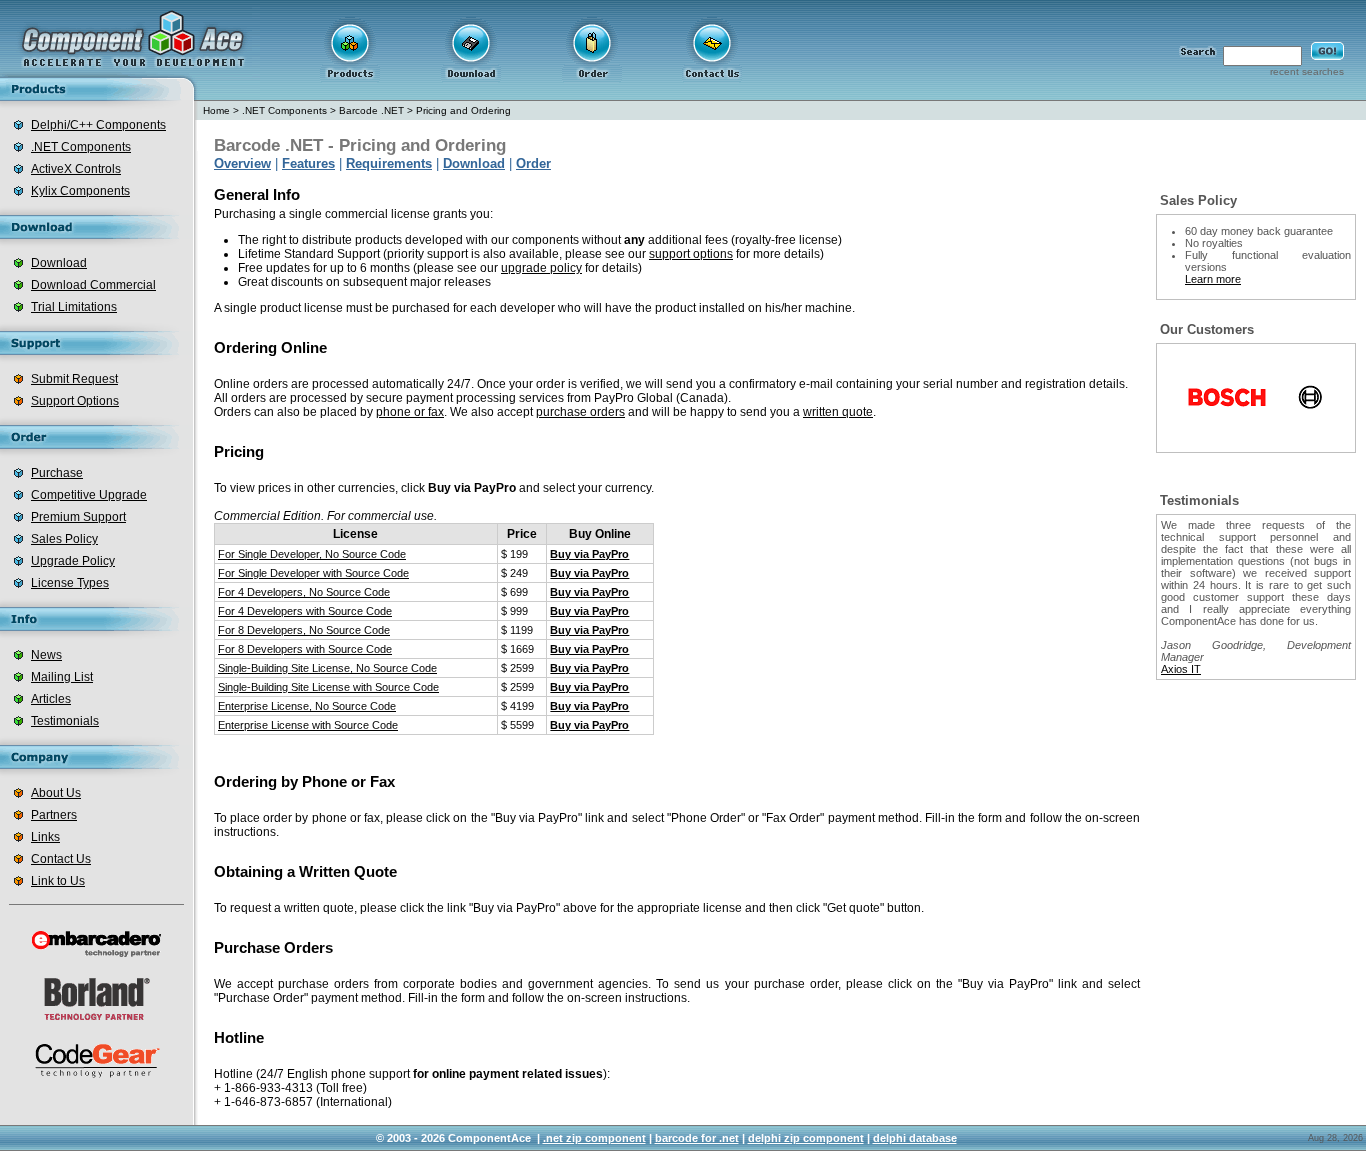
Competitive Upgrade (89, 495)
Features (308, 163)
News (46, 655)
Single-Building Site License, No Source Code (327, 668)
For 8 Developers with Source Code (305, 649)
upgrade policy (541, 268)
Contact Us (61, 859)
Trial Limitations (74, 307)
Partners (54, 815)
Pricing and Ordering (463, 110)
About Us (56, 793)
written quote (838, 412)
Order (533, 163)
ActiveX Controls (76, 169)
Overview (242, 163)
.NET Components (81, 147)
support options (691, 254)
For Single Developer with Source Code (313, 573)
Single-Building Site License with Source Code (328, 687)
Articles (51, 699)
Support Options (75, 401)
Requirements (389, 163)
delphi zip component (806, 1138)
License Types (70, 583)
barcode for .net (697, 1138)
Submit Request (74, 379)
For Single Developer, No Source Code (312, 554)
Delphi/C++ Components (98, 125)
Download (59, 263)
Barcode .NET (371, 110)
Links (45, 837)
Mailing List (62, 677)
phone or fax (410, 412)
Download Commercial (93, 285)
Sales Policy (64, 539)
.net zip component (594, 1138)
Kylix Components (80, 191)
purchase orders (580, 412)
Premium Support (78, 517)
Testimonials (65, 721)
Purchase (57, 473)
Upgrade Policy (73, 561)
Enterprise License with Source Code (308, 725)
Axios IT (1181, 669)
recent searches (1307, 71)
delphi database (915, 1138)
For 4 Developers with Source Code (305, 611)
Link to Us (58, 881)
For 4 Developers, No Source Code (304, 592)
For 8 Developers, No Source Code (304, 630)
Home (216, 110)
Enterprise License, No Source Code (307, 706)
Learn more (1213, 279)
